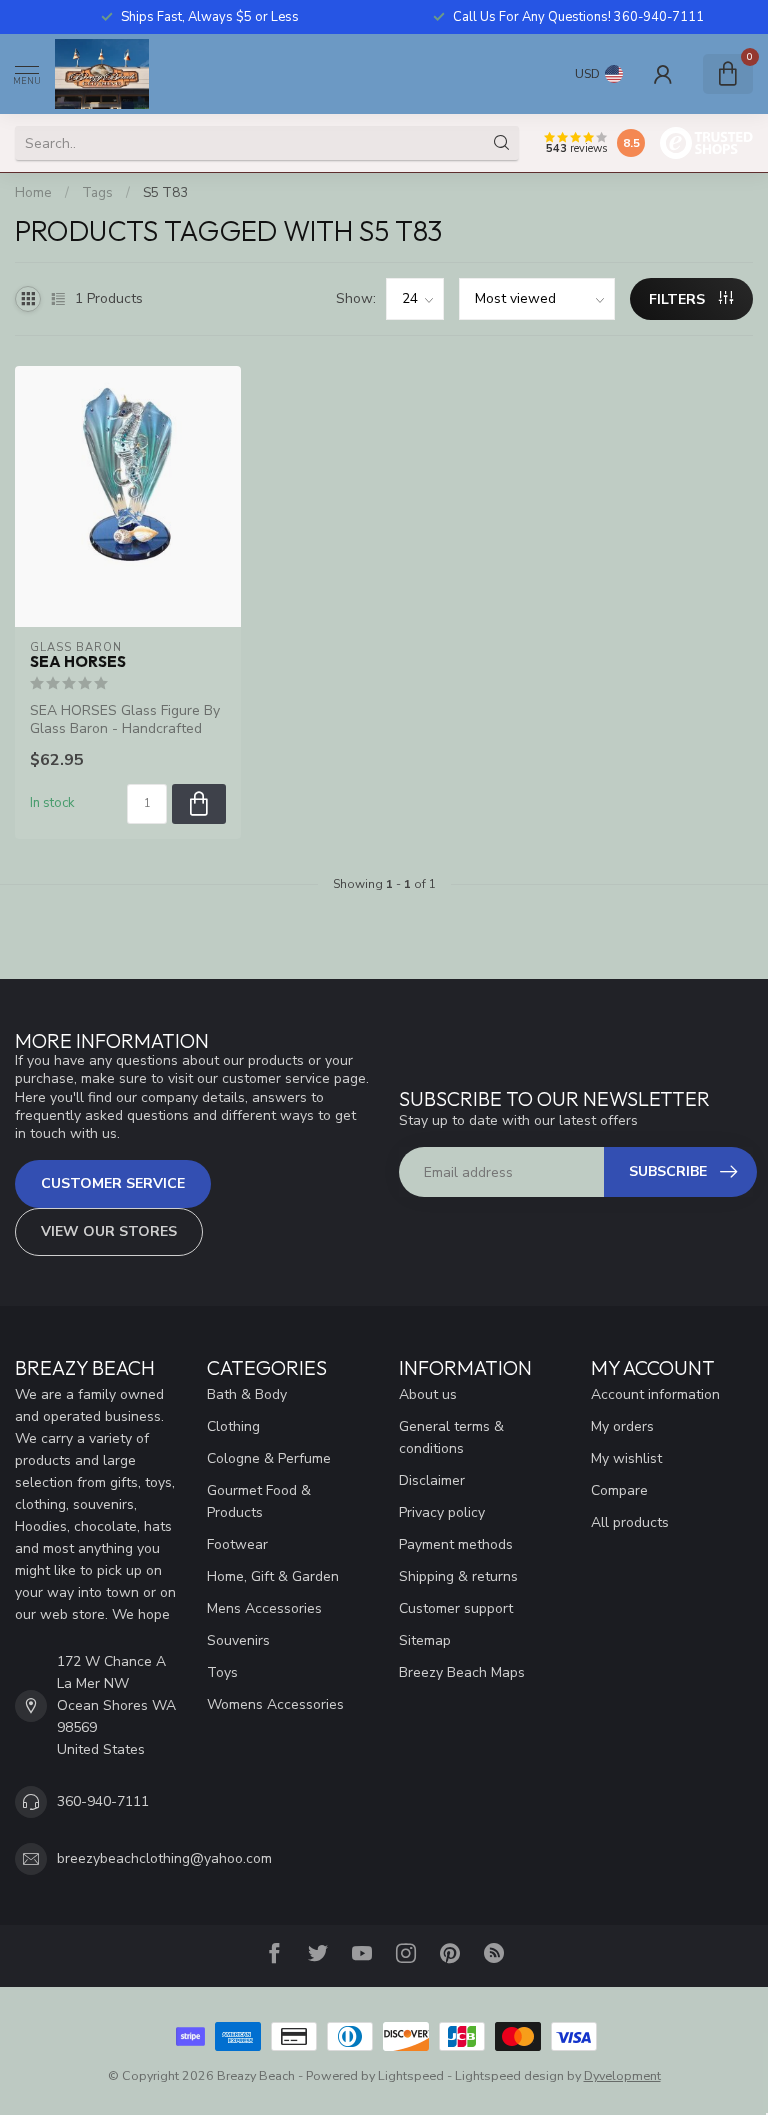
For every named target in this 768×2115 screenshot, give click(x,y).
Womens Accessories (275, 1704)
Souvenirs (238, 1640)
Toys (222, 1672)
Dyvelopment (622, 2075)
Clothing (233, 1426)
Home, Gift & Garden (273, 1576)
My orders (622, 1426)
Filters (679, 299)
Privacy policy (442, 1512)
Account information (655, 1394)
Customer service (113, 1183)
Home (33, 193)
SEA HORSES (78, 662)
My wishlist (626, 1458)
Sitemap (425, 1640)
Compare (619, 1490)
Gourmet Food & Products (259, 1501)
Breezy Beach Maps (462, 1672)
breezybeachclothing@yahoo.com (164, 1858)
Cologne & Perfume (269, 1458)
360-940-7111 (103, 1801)
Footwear (237, 1544)
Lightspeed (411, 2075)
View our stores (109, 1231)
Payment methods (456, 1544)
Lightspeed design (509, 2075)
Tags (97, 193)
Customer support (456, 1608)
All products (630, 1522)
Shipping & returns (458, 1576)
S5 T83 (165, 193)
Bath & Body (247, 1394)
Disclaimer (432, 1480)
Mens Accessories (264, 1608)
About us (428, 1394)
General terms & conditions (451, 1437)
